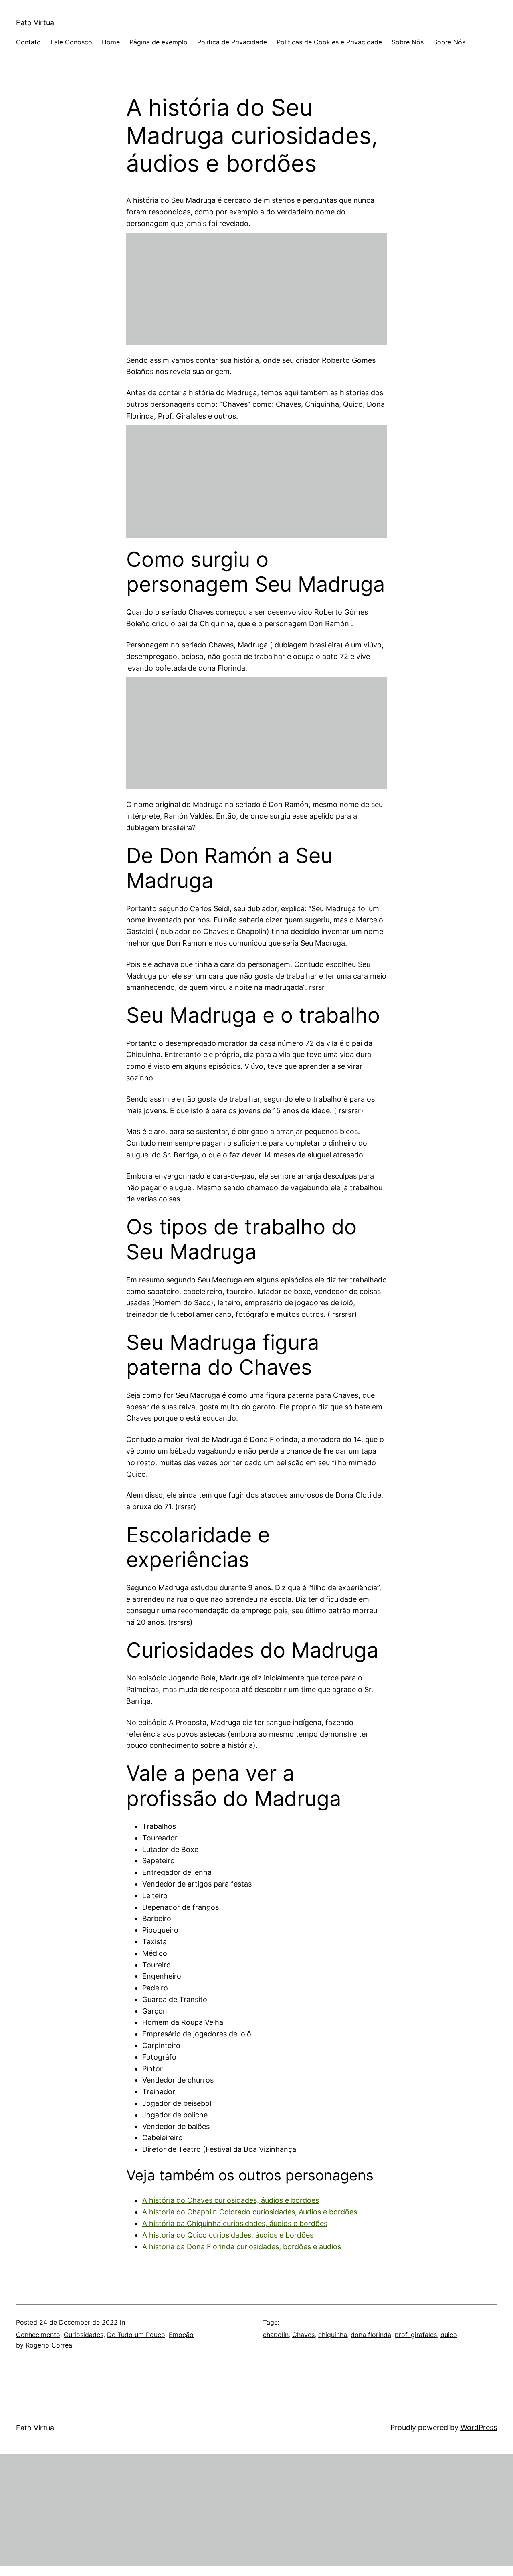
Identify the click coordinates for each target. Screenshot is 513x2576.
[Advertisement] (256, 289)
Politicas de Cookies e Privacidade (329, 42)
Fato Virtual (36, 23)
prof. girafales (416, 2335)
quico (449, 2335)
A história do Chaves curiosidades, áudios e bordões (231, 2200)
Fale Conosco (71, 42)
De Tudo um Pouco (136, 2335)
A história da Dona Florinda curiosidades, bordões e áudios (242, 2247)
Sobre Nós (408, 42)
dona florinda (371, 2335)
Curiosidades (84, 2335)
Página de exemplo (159, 42)
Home (111, 42)
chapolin (276, 2335)
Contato (28, 42)
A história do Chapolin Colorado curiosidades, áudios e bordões (250, 2212)
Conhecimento (38, 2335)
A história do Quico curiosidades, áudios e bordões (228, 2235)
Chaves (303, 2335)
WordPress (479, 2427)
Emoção (181, 2335)
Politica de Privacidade (232, 42)
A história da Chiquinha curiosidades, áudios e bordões (235, 2223)
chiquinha (333, 2335)
